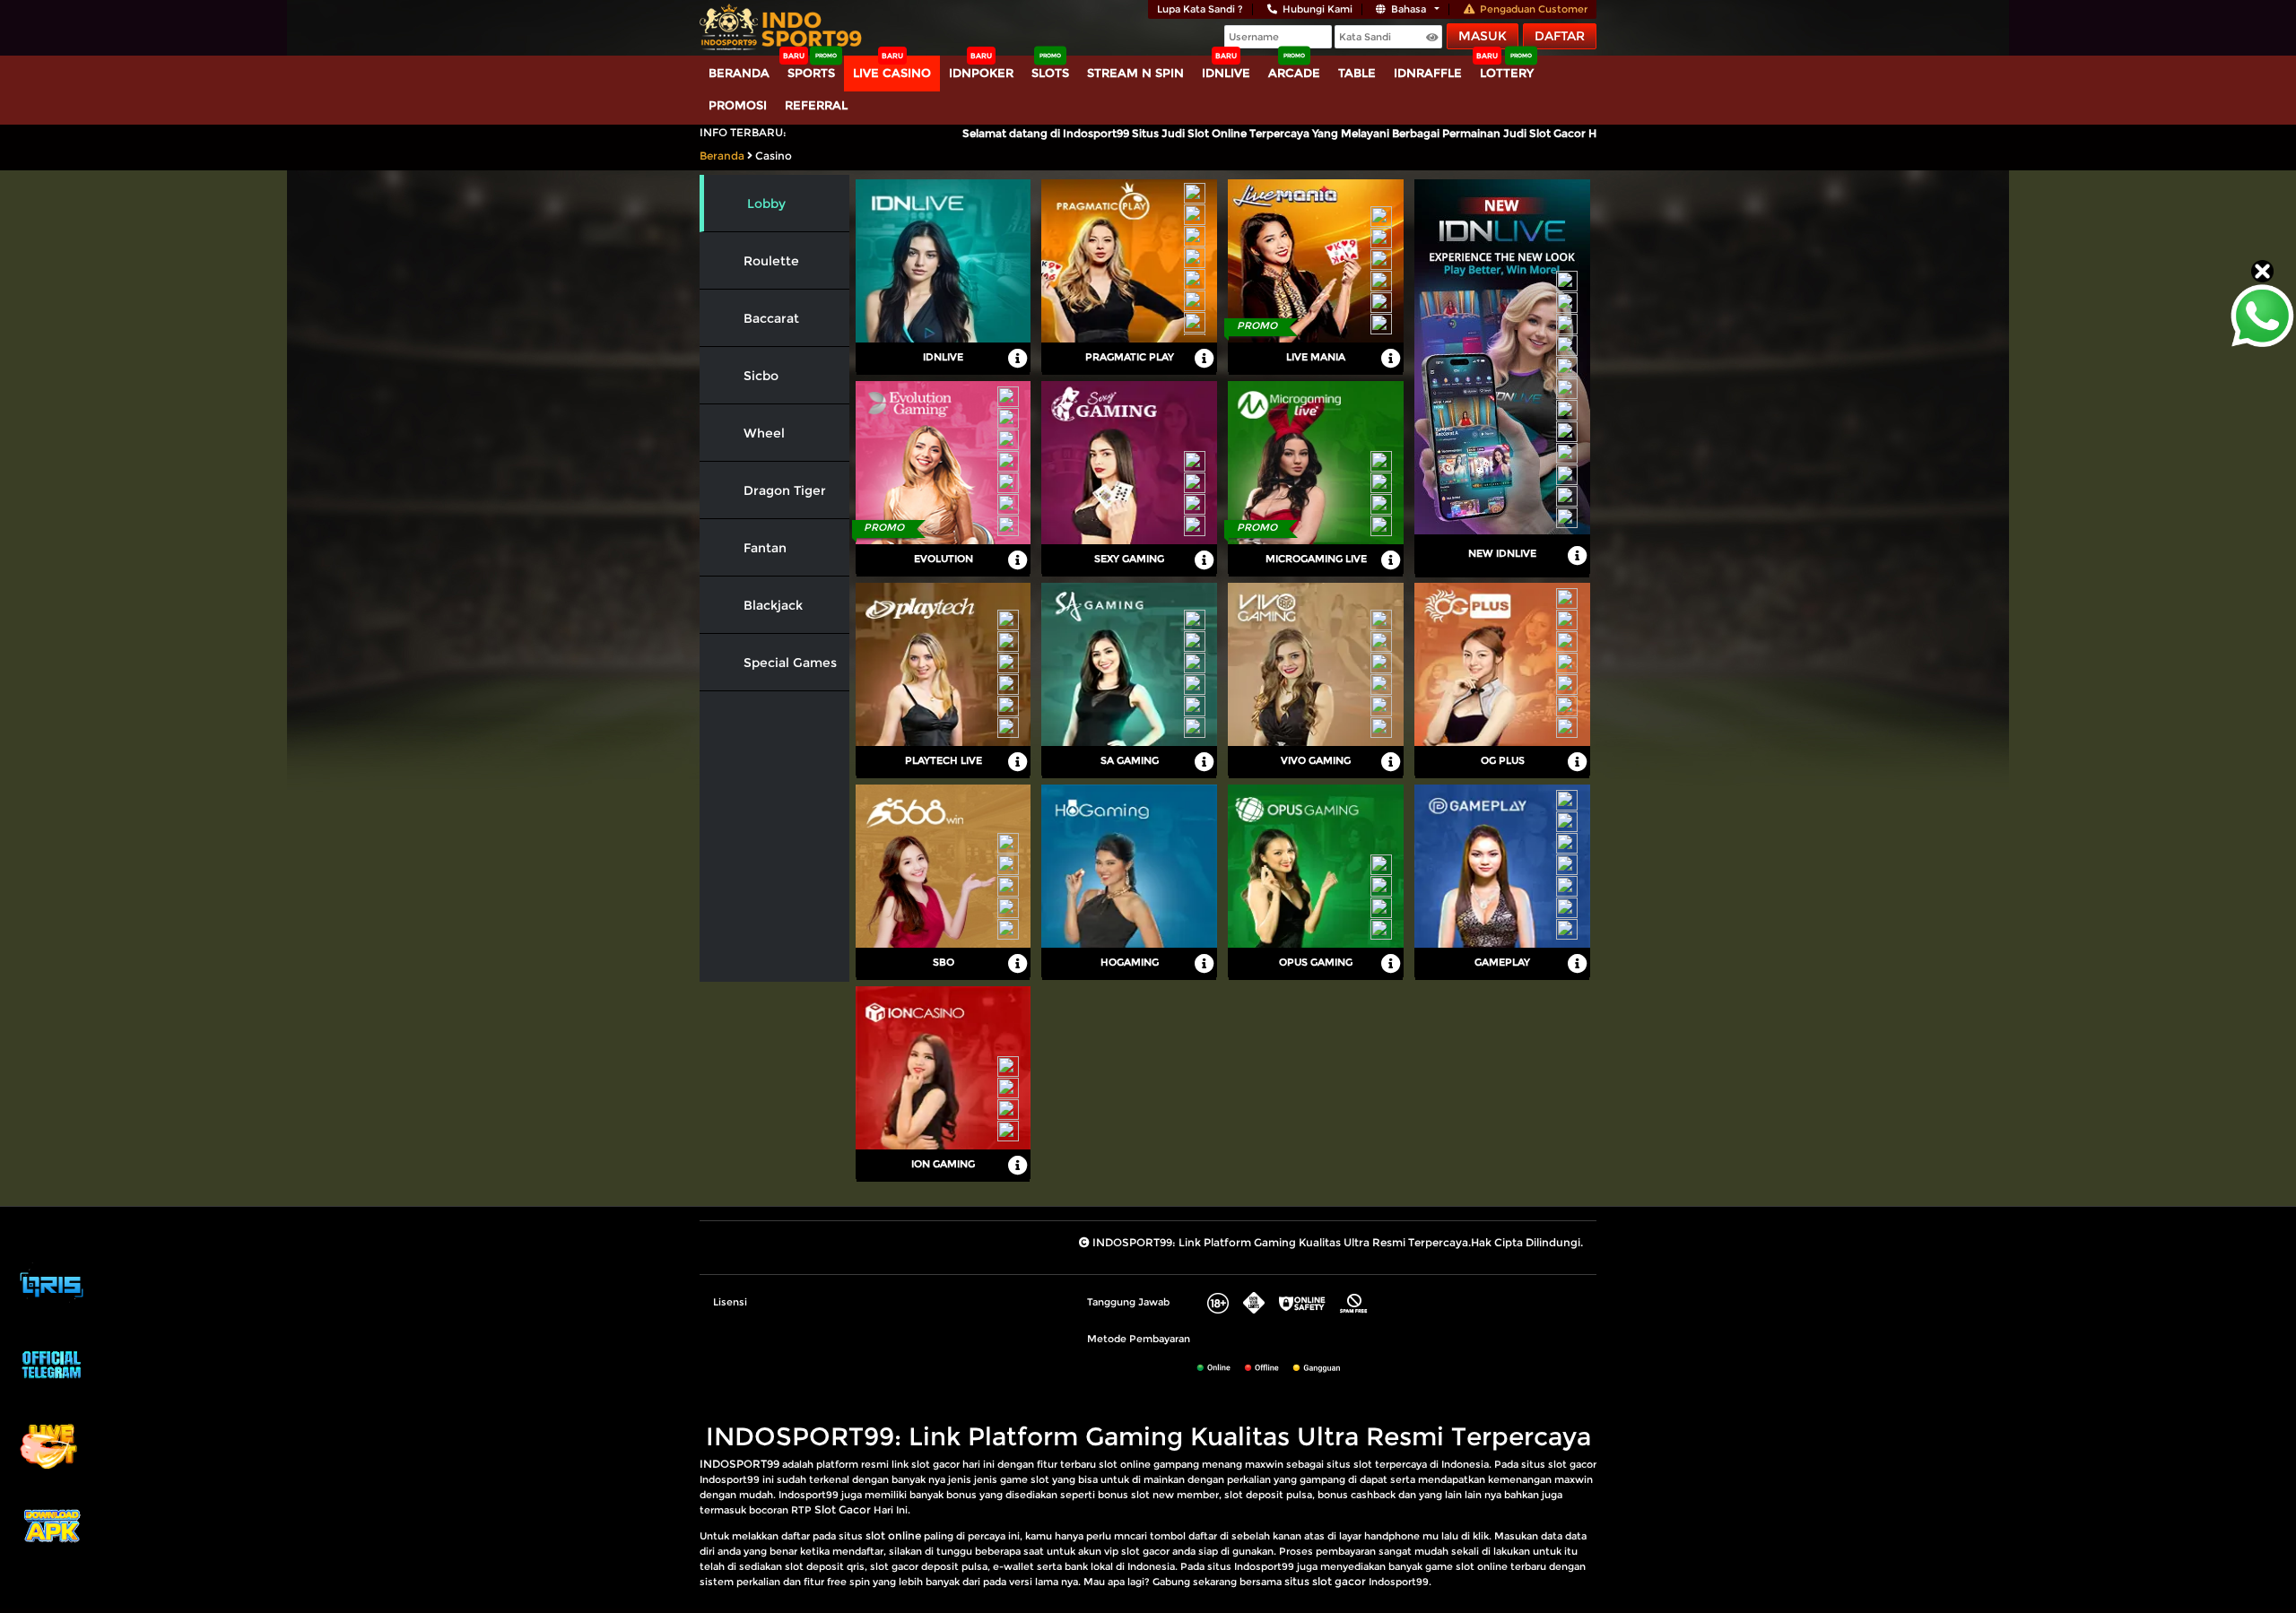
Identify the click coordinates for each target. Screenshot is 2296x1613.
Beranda (739, 73)
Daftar (1560, 36)
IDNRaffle (1428, 73)
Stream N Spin (1135, 73)
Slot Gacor (843, 1509)
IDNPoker (981, 73)
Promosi (738, 105)
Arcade (1294, 73)
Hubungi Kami (1318, 9)
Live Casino (892, 73)
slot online (893, 1535)
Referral (816, 105)
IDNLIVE (1226, 73)
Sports (811, 73)
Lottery (1507, 73)
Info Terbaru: (743, 132)
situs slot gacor (1325, 1581)
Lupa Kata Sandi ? (1200, 9)
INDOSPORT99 (739, 1464)
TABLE (1357, 73)
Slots (1050, 73)
